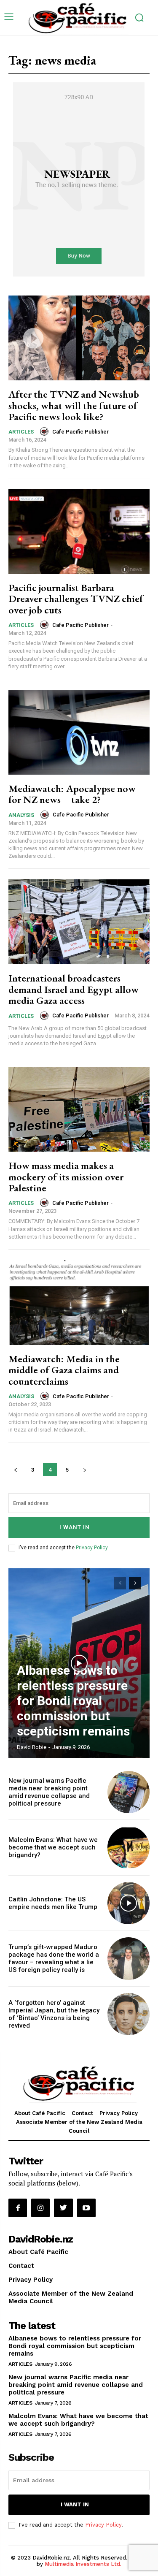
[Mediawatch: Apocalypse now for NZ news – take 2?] (79, 732)
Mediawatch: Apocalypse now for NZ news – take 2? (72, 794)
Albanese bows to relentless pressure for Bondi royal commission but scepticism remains (73, 1701)
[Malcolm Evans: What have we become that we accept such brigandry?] (129, 1848)
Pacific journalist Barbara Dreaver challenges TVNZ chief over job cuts (76, 599)
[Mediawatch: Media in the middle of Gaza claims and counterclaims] (79, 1303)
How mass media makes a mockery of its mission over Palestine (66, 1177)
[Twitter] (63, 2208)
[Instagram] (40, 2208)
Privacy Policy (92, 1548)
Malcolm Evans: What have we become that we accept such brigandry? (53, 1847)
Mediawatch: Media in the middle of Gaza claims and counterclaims (64, 1370)
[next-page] (84, 1470)
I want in (75, 1527)
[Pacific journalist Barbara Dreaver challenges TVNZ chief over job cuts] (79, 531)
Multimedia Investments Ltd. (83, 2564)
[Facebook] (18, 2208)
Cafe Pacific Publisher (80, 432)
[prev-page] (15, 1470)
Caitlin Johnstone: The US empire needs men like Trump (53, 1903)
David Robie (32, 1747)
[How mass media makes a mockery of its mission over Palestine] (79, 1109)
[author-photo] (46, 431)
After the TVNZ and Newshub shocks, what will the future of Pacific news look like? (74, 405)
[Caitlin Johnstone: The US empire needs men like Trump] (129, 1903)
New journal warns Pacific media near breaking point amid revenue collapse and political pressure (49, 1792)
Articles (21, 432)
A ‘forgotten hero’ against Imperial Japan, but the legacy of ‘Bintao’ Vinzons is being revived (54, 2014)
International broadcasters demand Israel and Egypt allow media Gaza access (74, 989)
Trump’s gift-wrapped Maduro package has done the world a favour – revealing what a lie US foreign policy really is (54, 1958)
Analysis (21, 815)
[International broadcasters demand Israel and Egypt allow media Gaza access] (79, 922)
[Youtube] (86, 2208)
